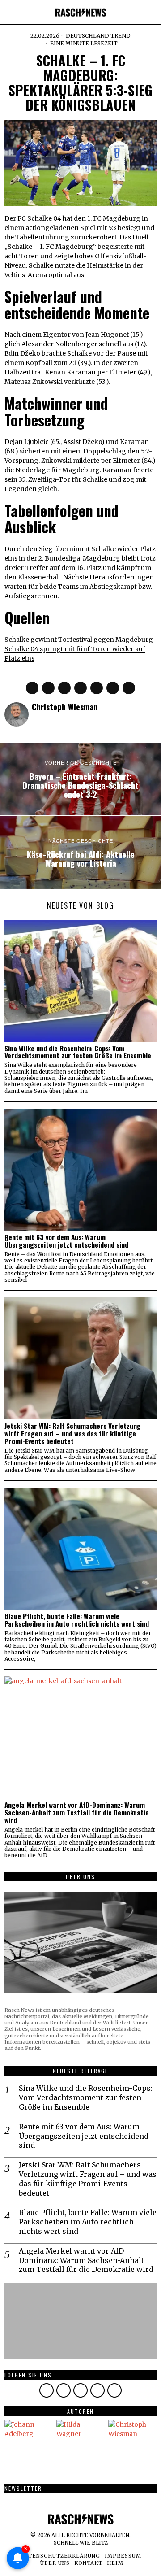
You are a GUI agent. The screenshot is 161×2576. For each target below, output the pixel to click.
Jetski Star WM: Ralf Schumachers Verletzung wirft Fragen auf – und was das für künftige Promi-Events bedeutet (73, 1434)
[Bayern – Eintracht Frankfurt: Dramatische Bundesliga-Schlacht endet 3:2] (80, 779)
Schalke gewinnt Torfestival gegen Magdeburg (79, 640)
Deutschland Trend (98, 36)
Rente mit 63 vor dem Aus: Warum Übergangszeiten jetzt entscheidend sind (66, 1241)
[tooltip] (32, 688)
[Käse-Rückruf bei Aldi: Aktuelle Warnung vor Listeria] (80, 853)
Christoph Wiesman (65, 707)
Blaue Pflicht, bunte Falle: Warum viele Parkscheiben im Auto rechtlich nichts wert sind (77, 1620)
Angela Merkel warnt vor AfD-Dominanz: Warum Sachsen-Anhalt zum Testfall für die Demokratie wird (77, 1812)
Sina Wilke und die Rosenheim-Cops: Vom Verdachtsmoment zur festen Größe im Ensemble (78, 1052)
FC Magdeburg (69, 247)
